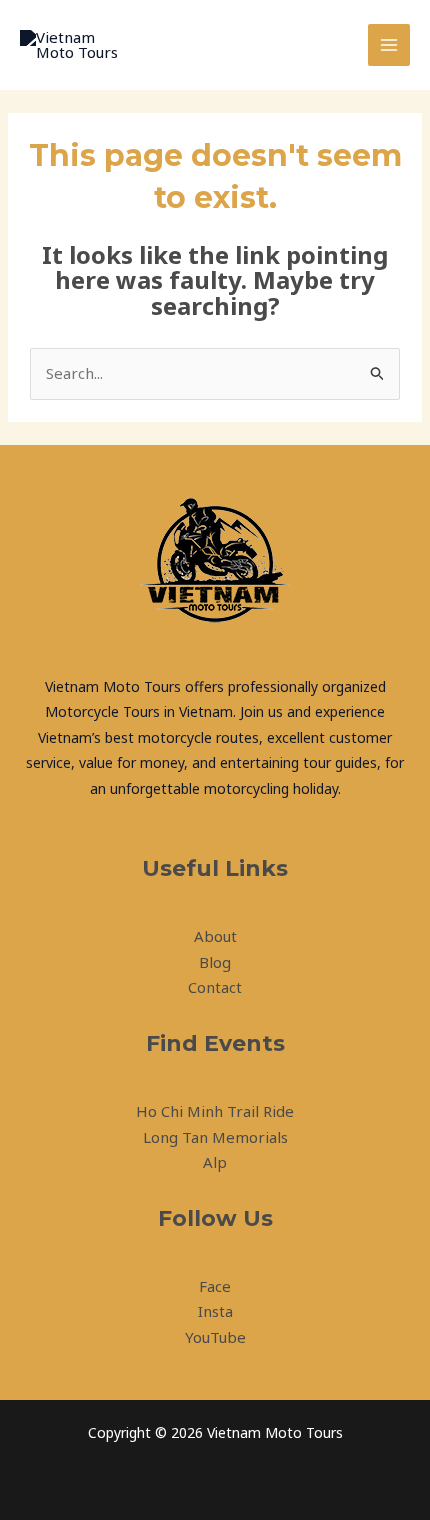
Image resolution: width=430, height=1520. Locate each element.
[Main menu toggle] (389, 45)
